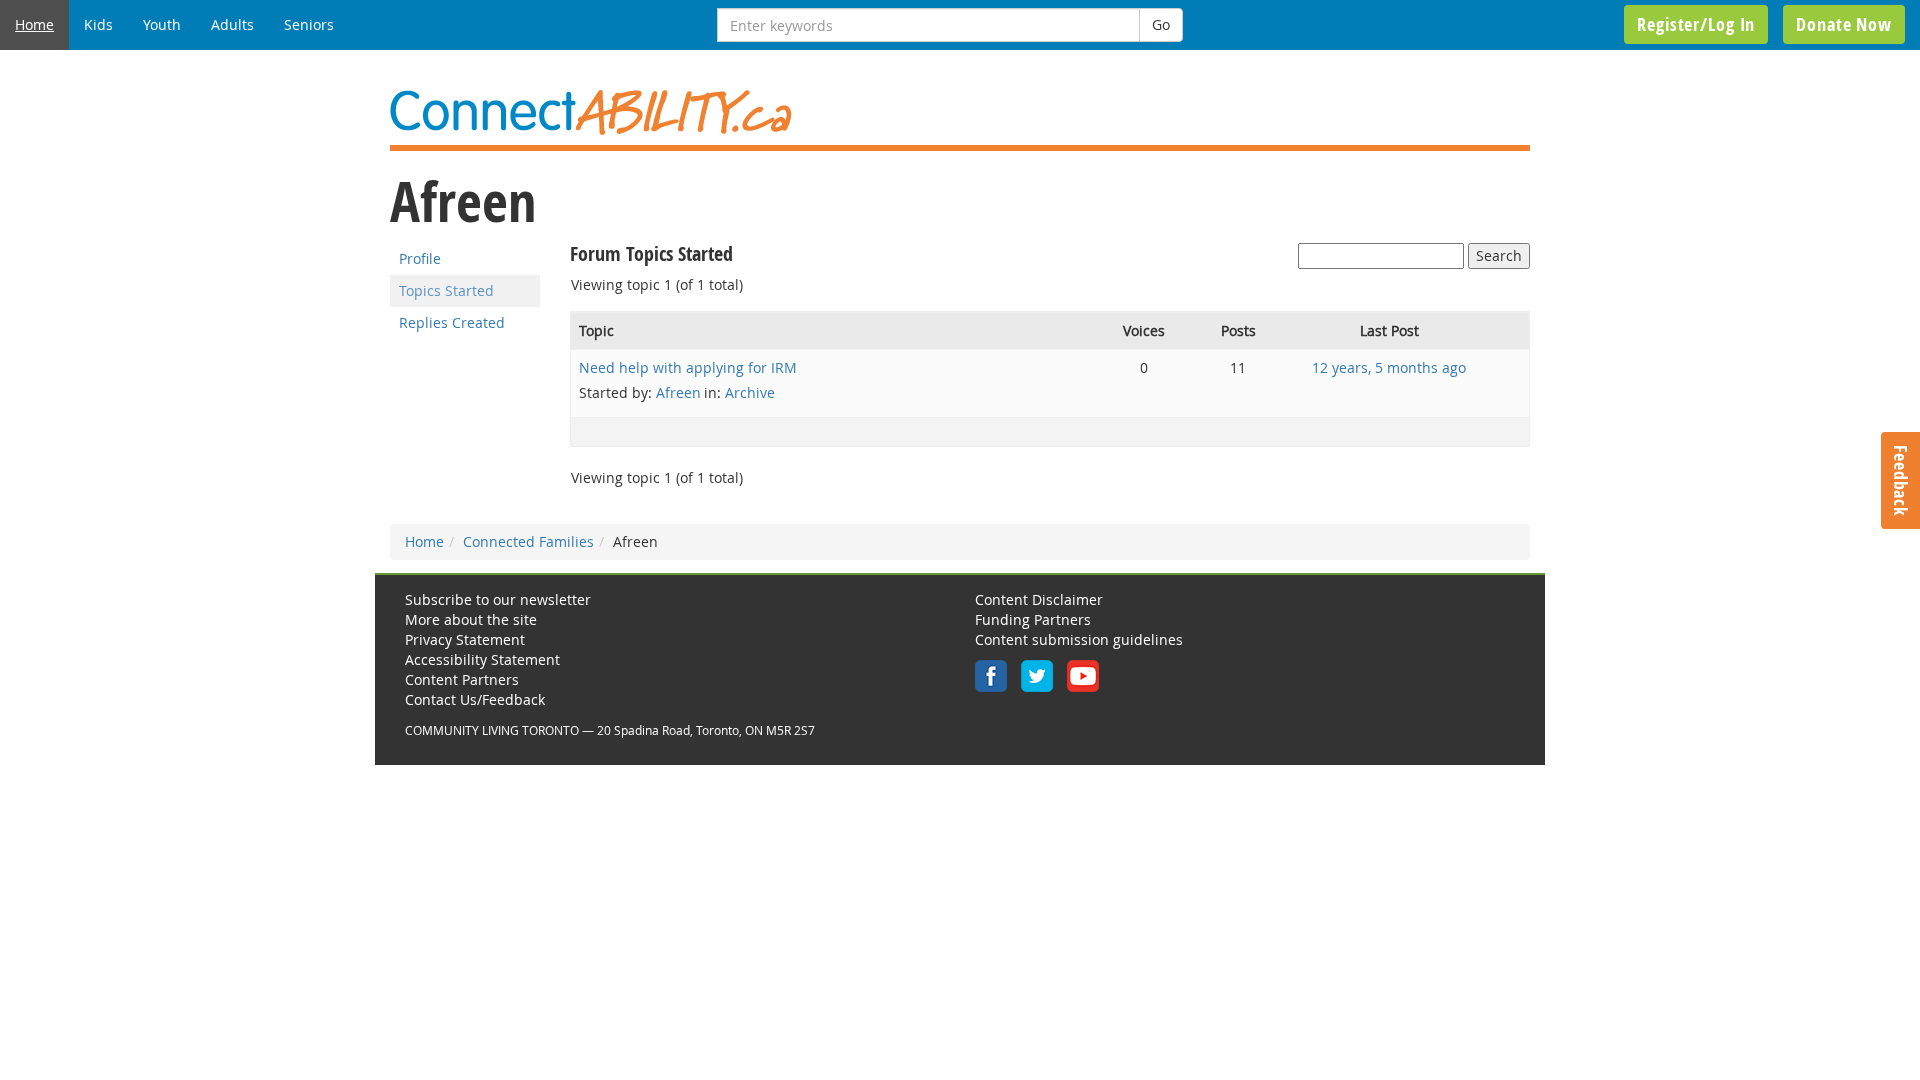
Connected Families (528, 541)
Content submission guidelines (1079, 639)
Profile (420, 258)
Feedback (1901, 480)
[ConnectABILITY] (960, 112)
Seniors (309, 24)
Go (1161, 24)
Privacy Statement (465, 639)
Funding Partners (1033, 619)
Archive (750, 392)
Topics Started (446, 290)
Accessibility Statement (482, 659)
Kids (98, 24)
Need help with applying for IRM (688, 367)
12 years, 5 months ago (1389, 367)
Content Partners (462, 679)
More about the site (471, 619)
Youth (162, 24)
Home (34, 24)
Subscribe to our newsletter (498, 599)
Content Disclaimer (1039, 599)
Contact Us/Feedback (475, 699)
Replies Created (452, 322)
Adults (232, 24)
